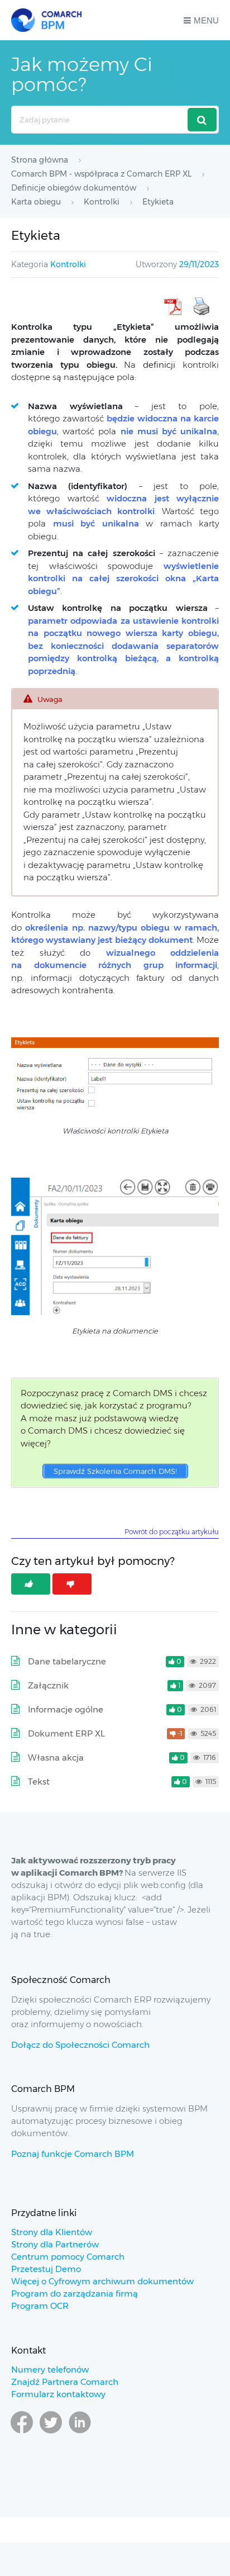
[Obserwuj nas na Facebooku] (22, 2433)
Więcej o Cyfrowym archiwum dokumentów (102, 2281)
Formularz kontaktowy (58, 2394)
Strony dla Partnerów (55, 2244)
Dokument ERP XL (66, 1733)
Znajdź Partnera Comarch (65, 2382)
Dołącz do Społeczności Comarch (80, 2045)
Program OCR (40, 2306)
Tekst (39, 1782)
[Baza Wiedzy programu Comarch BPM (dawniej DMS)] (46, 20)
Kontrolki (68, 264)
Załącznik (48, 1685)
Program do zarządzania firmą (75, 2293)
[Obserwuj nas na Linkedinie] (80, 2433)
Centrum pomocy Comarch (68, 2257)
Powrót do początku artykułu (172, 1532)
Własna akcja (56, 1757)
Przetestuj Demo (46, 2269)
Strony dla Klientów (52, 2232)
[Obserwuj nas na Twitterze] (51, 2433)
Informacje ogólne (66, 1709)
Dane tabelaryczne (67, 1661)
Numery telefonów (50, 2369)
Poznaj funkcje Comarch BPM (73, 2154)
